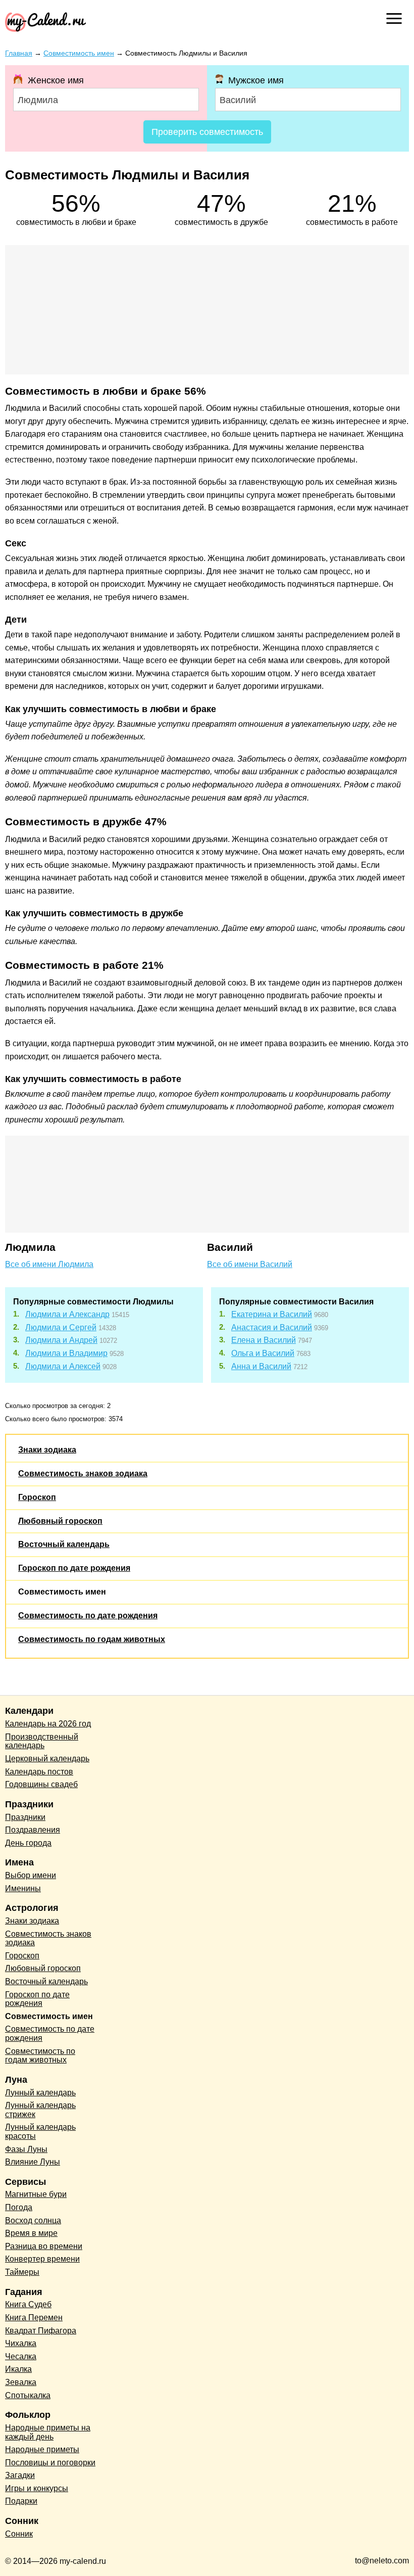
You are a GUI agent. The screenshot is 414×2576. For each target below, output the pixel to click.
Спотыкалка (28, 2395)
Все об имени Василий (250, 1264)
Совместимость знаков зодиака (83, 1473)
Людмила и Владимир (66, 1353)
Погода (19, 2207)
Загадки (20, 2475)
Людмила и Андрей (61, 1340)
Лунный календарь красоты (40, 2132)
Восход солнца (33, 2220)
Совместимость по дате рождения (88, 1615)
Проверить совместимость (207, 132)
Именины (23, 1888)
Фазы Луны (26, 2149)
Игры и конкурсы (37, 2488)
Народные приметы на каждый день (48, 2432)
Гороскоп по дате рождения (74, 1568)
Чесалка (21, 2356)
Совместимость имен (62, 1592)
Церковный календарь (47, 1759)
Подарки (21, 2501)
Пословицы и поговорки (50, 2463)
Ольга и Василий (263, 1353)
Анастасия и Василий (272, 1327)
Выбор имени (31, 1875)
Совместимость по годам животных (92, 1639)
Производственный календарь (42, 1741)
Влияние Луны (33, 2162)
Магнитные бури (36, 2194)
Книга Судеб (28, 2304)
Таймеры (22, 2272)
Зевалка (21, 2382)
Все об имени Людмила (49, 1264)
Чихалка (21, 2343)
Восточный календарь (64, 1544)
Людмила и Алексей (63, 1366)
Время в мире (31, 2233)
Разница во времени (44, 2246)
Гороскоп (37, 1497)
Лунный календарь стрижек (40, 2110)
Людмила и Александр (67, 1314)
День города (28, 1843)
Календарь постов (39, 1772)
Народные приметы (42, 2449)
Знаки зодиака (47, 1450)
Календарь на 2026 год (48, 1724)
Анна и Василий (261, 1366)
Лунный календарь (40, 2093)
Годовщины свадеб (41, 1784)
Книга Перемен (34, 2317)
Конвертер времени (42, 2259)
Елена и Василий (264, 1340)
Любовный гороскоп (60, 1521)
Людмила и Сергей (61, 1327)
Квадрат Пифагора (41, 2331)
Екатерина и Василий (272, 1314)
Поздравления (33, 1830)
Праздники (25, 1817)
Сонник (19, 2534)
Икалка (18, 2369)
